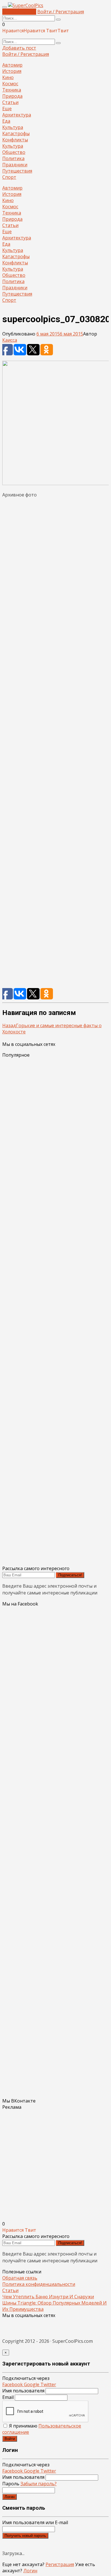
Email (8, 2397)
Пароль (29, 2484)
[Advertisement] (55, 745)
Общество (14, 152)
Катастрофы (16, 133)
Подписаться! (70, 1575)
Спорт (9, 177)
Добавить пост (19, 12)
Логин (10, 2497)
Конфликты (15, 140)
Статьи (10, 102)
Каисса (10, 340)
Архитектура (17, 115)
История (12, 71)
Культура (13, 127)
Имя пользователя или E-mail (35, 2522)
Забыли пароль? (39, 2484)
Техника (12, 90)
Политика (13, 158)
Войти (10, 2439)
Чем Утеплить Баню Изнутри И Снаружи (48, 2297)
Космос (10, 84)
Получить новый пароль (25, 2536)
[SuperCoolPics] (26, 5)
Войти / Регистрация (61, 12)
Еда (6, 121)
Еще (7, 109)
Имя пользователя (23, 2391)
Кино (8, 77)
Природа (12, 96)
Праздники (15, 165)
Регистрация (60, 2564)
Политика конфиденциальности (39, 2284)
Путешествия (17, 171)
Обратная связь (20, 2278)
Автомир (12, 65)
